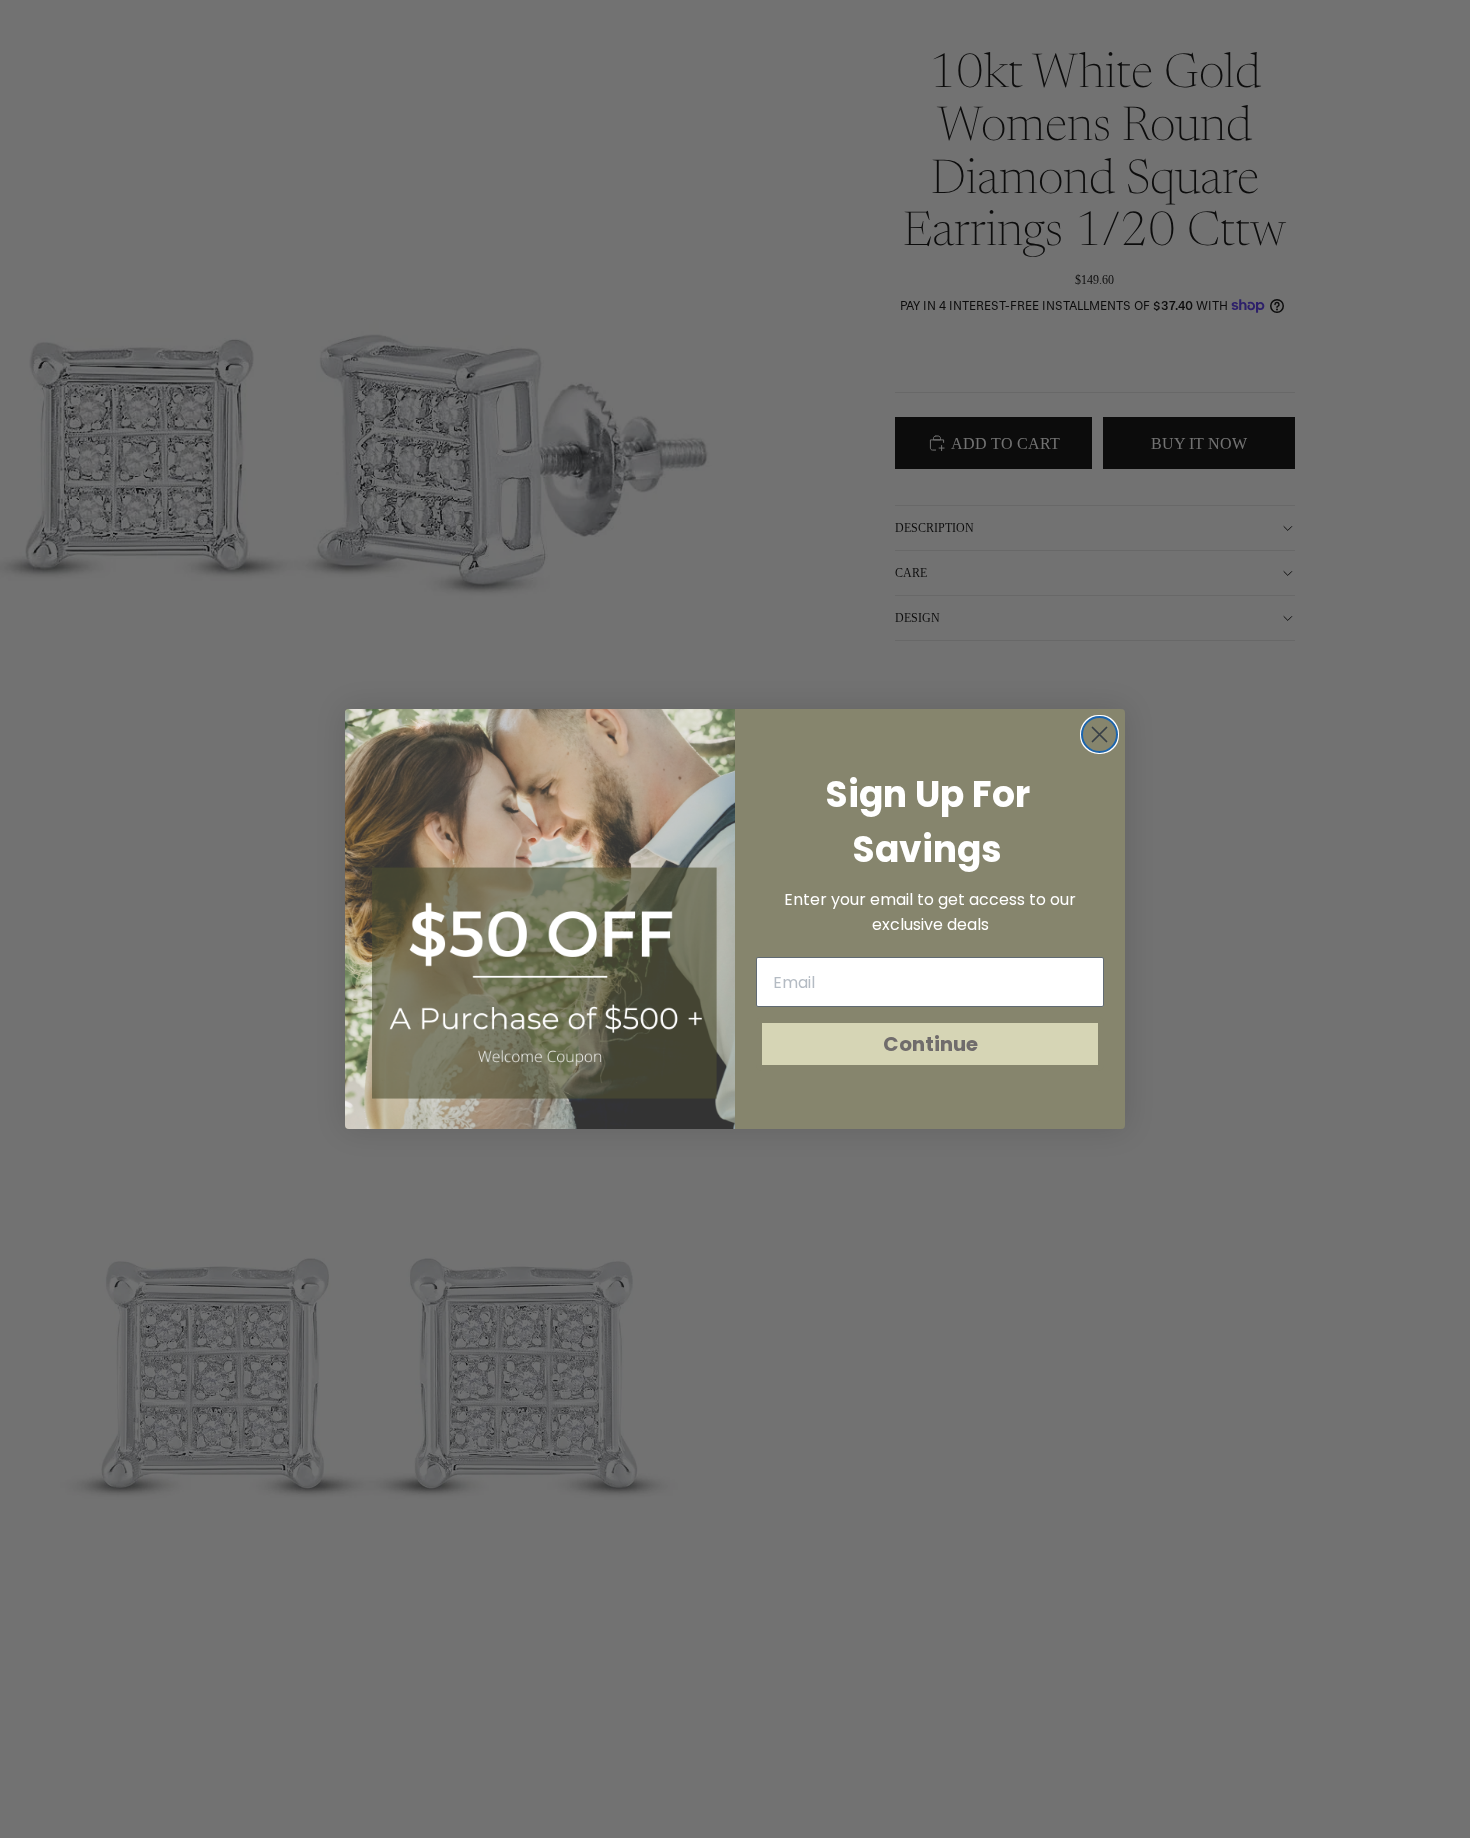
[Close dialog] (1099, 734)
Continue (930, 1044)
